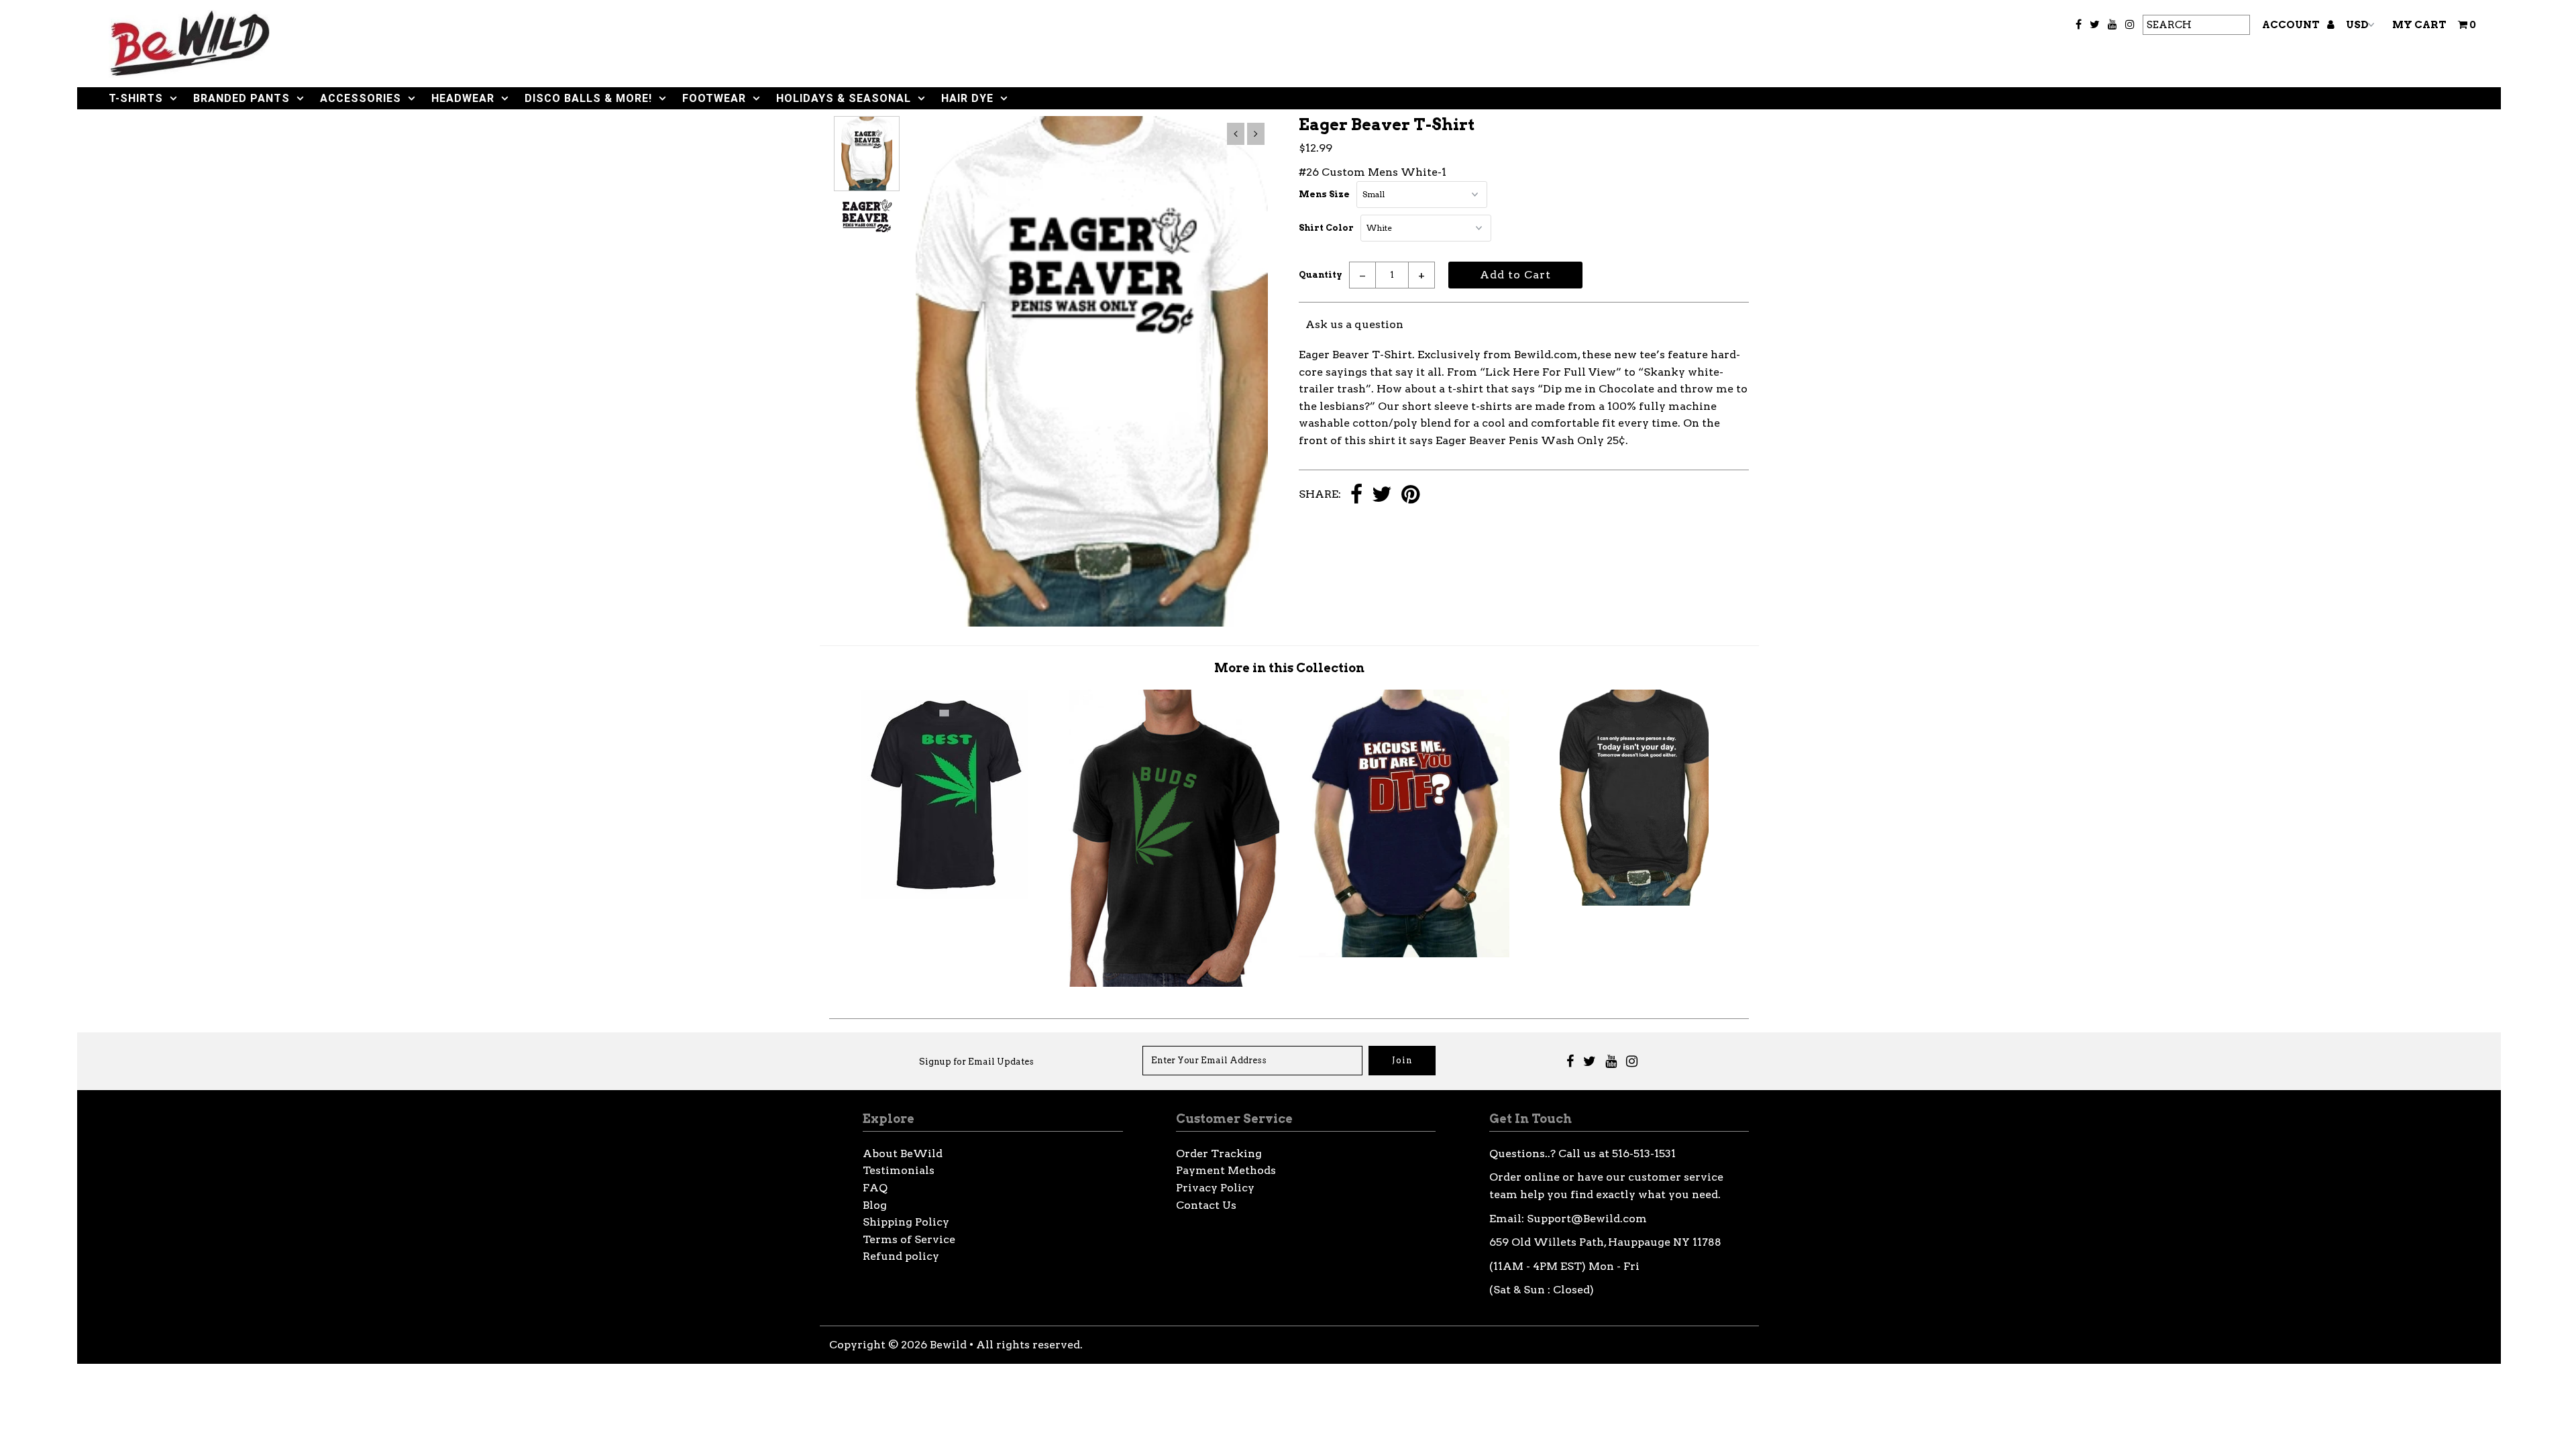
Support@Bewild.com (1587, 1219)
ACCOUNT (2292, 25)
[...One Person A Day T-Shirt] (1634, 902)
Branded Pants (241, 98)
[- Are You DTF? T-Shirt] (1404, 954)
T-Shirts (136, 98)
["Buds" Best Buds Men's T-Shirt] (1174, 983)
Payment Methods (1226, 1170)
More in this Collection (1289, 668)
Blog (875, 1205)
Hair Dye (967, 98)
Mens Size (1324, 194)
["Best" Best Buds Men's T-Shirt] (945, 895)
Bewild (948, 1345)
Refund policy (901, 1256)
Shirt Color (1326, 228)
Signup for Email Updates (976, 1062)
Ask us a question (1354, 324)
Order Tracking (1219, 1153)
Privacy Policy (1215, 1188)
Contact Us (1206, 1205)
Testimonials (899, 1170)
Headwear (463, 98)
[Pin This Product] (1410, 495)
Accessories (361, 98)
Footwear (714, 98)
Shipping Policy (906, 1222)
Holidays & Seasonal (844, 98)
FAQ (875, 1188)
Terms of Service (909, 1239)
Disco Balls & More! (588, 98)
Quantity (1321, 275)
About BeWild (903, 1153)
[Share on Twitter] (1382, 495)
